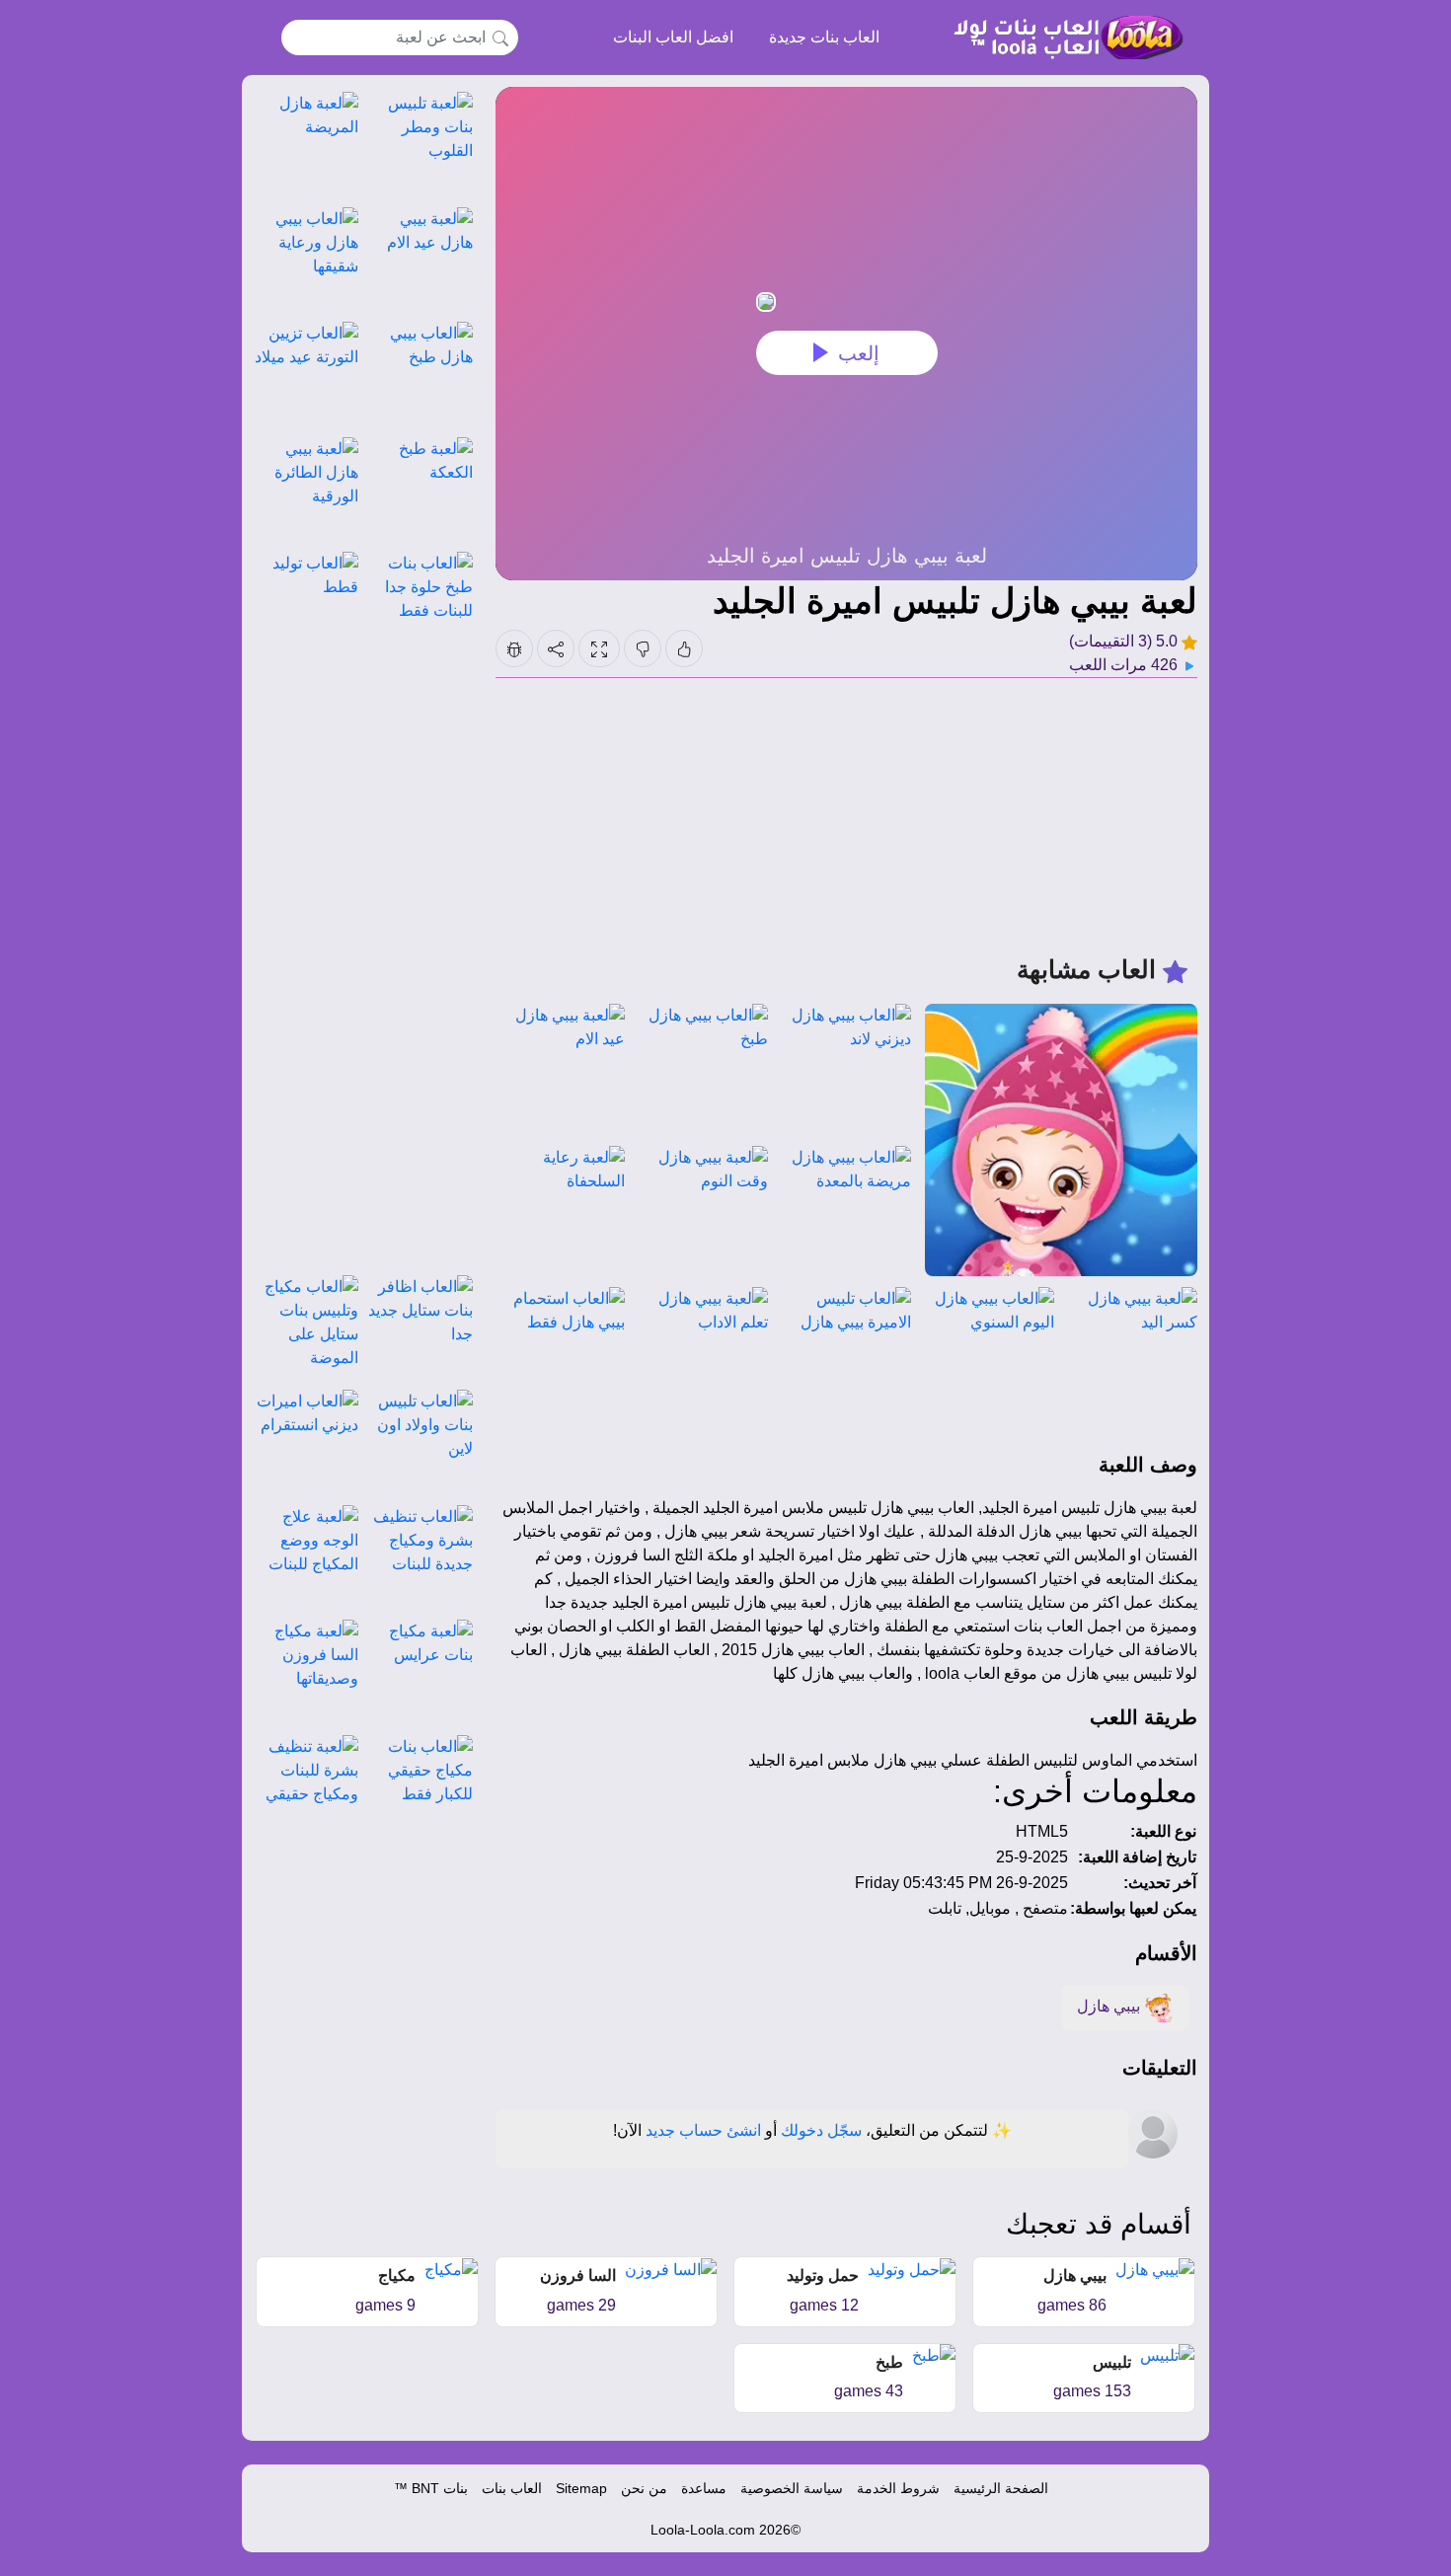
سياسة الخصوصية (792, 2488)
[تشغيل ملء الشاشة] (599, 648)
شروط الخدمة (898, 2488)
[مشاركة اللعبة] (556, 648)
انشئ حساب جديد (703, 2130)
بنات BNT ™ (431, 2488)
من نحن (644, 2488)
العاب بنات (512, 2488)
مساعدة (704, 2488)
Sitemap (581, 2488)
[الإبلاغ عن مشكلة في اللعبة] (514, 648)
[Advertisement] (846, 816)
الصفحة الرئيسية (1001, 2488)
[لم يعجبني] (643, 648)
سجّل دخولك (821, 2130)
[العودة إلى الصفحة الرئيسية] (1060, 38)
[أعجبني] (684, 648)
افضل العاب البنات (673, 37)
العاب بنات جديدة (824, 37)
